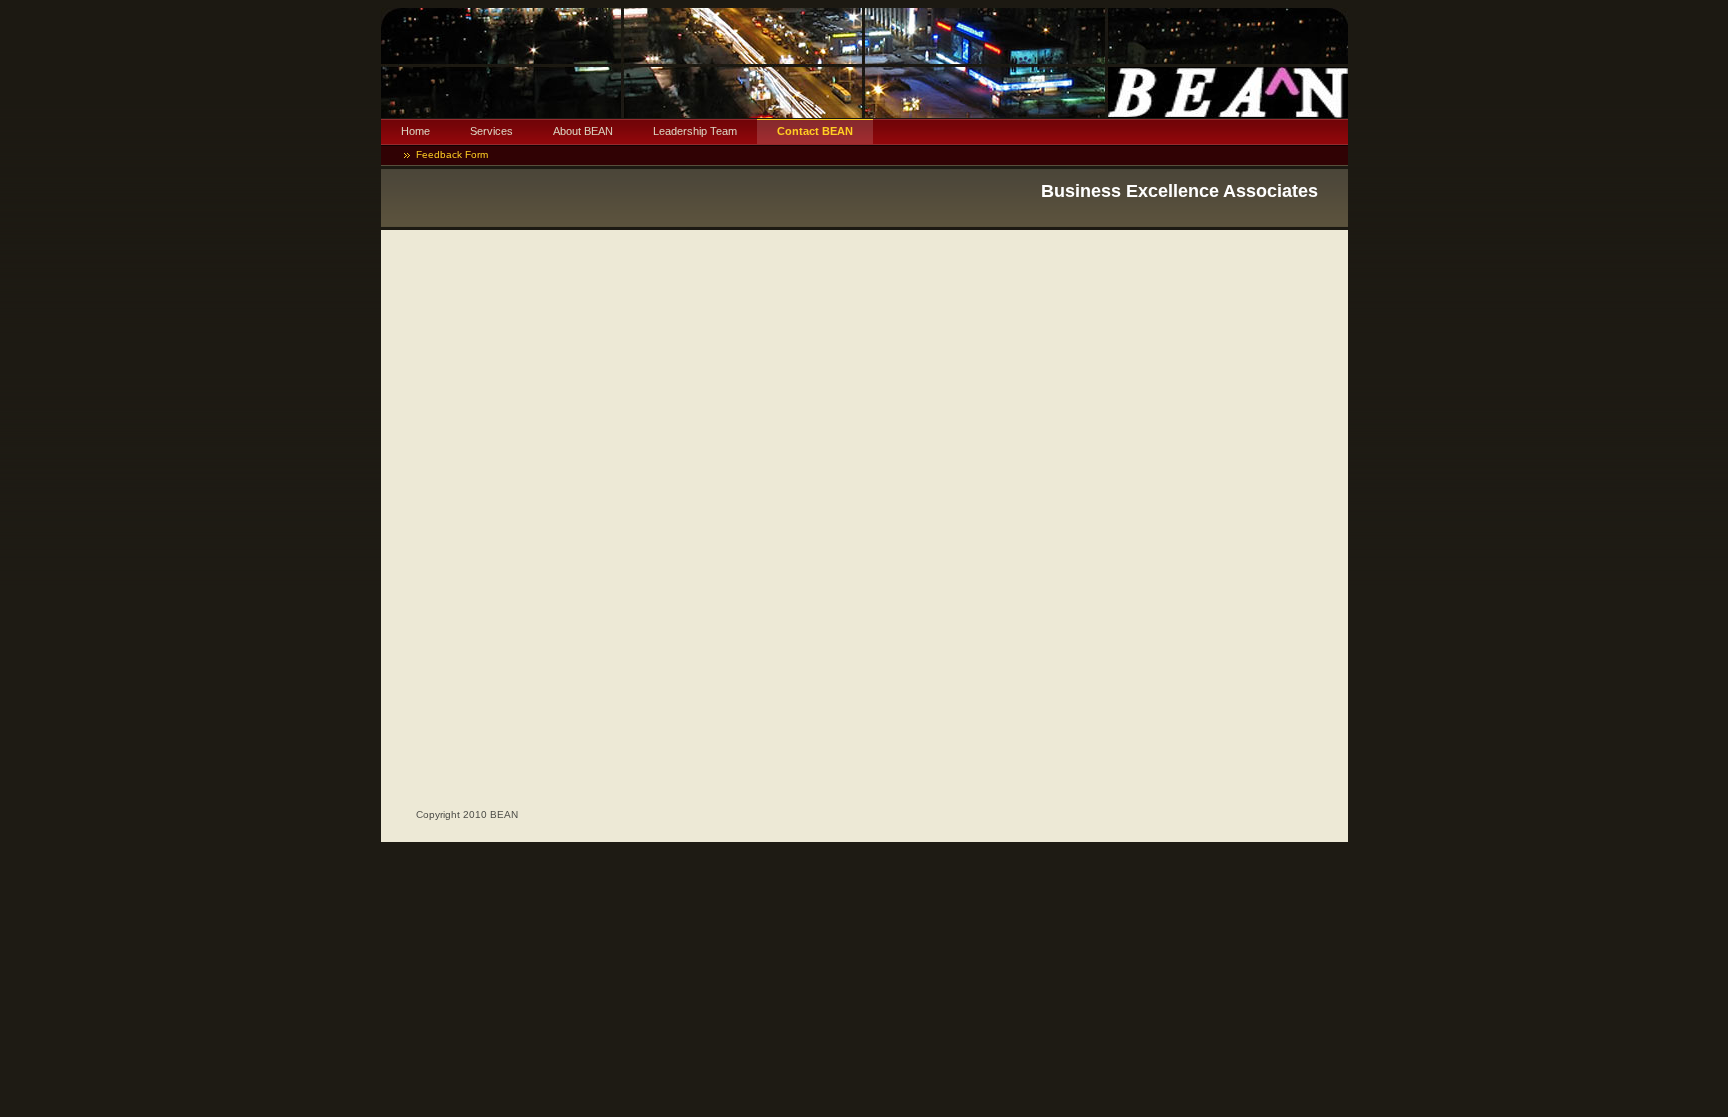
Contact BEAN (815, 131)
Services (491, 131)
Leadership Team (695, 131)
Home (415, 131)
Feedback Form (452, 154)
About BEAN (583, 131)
